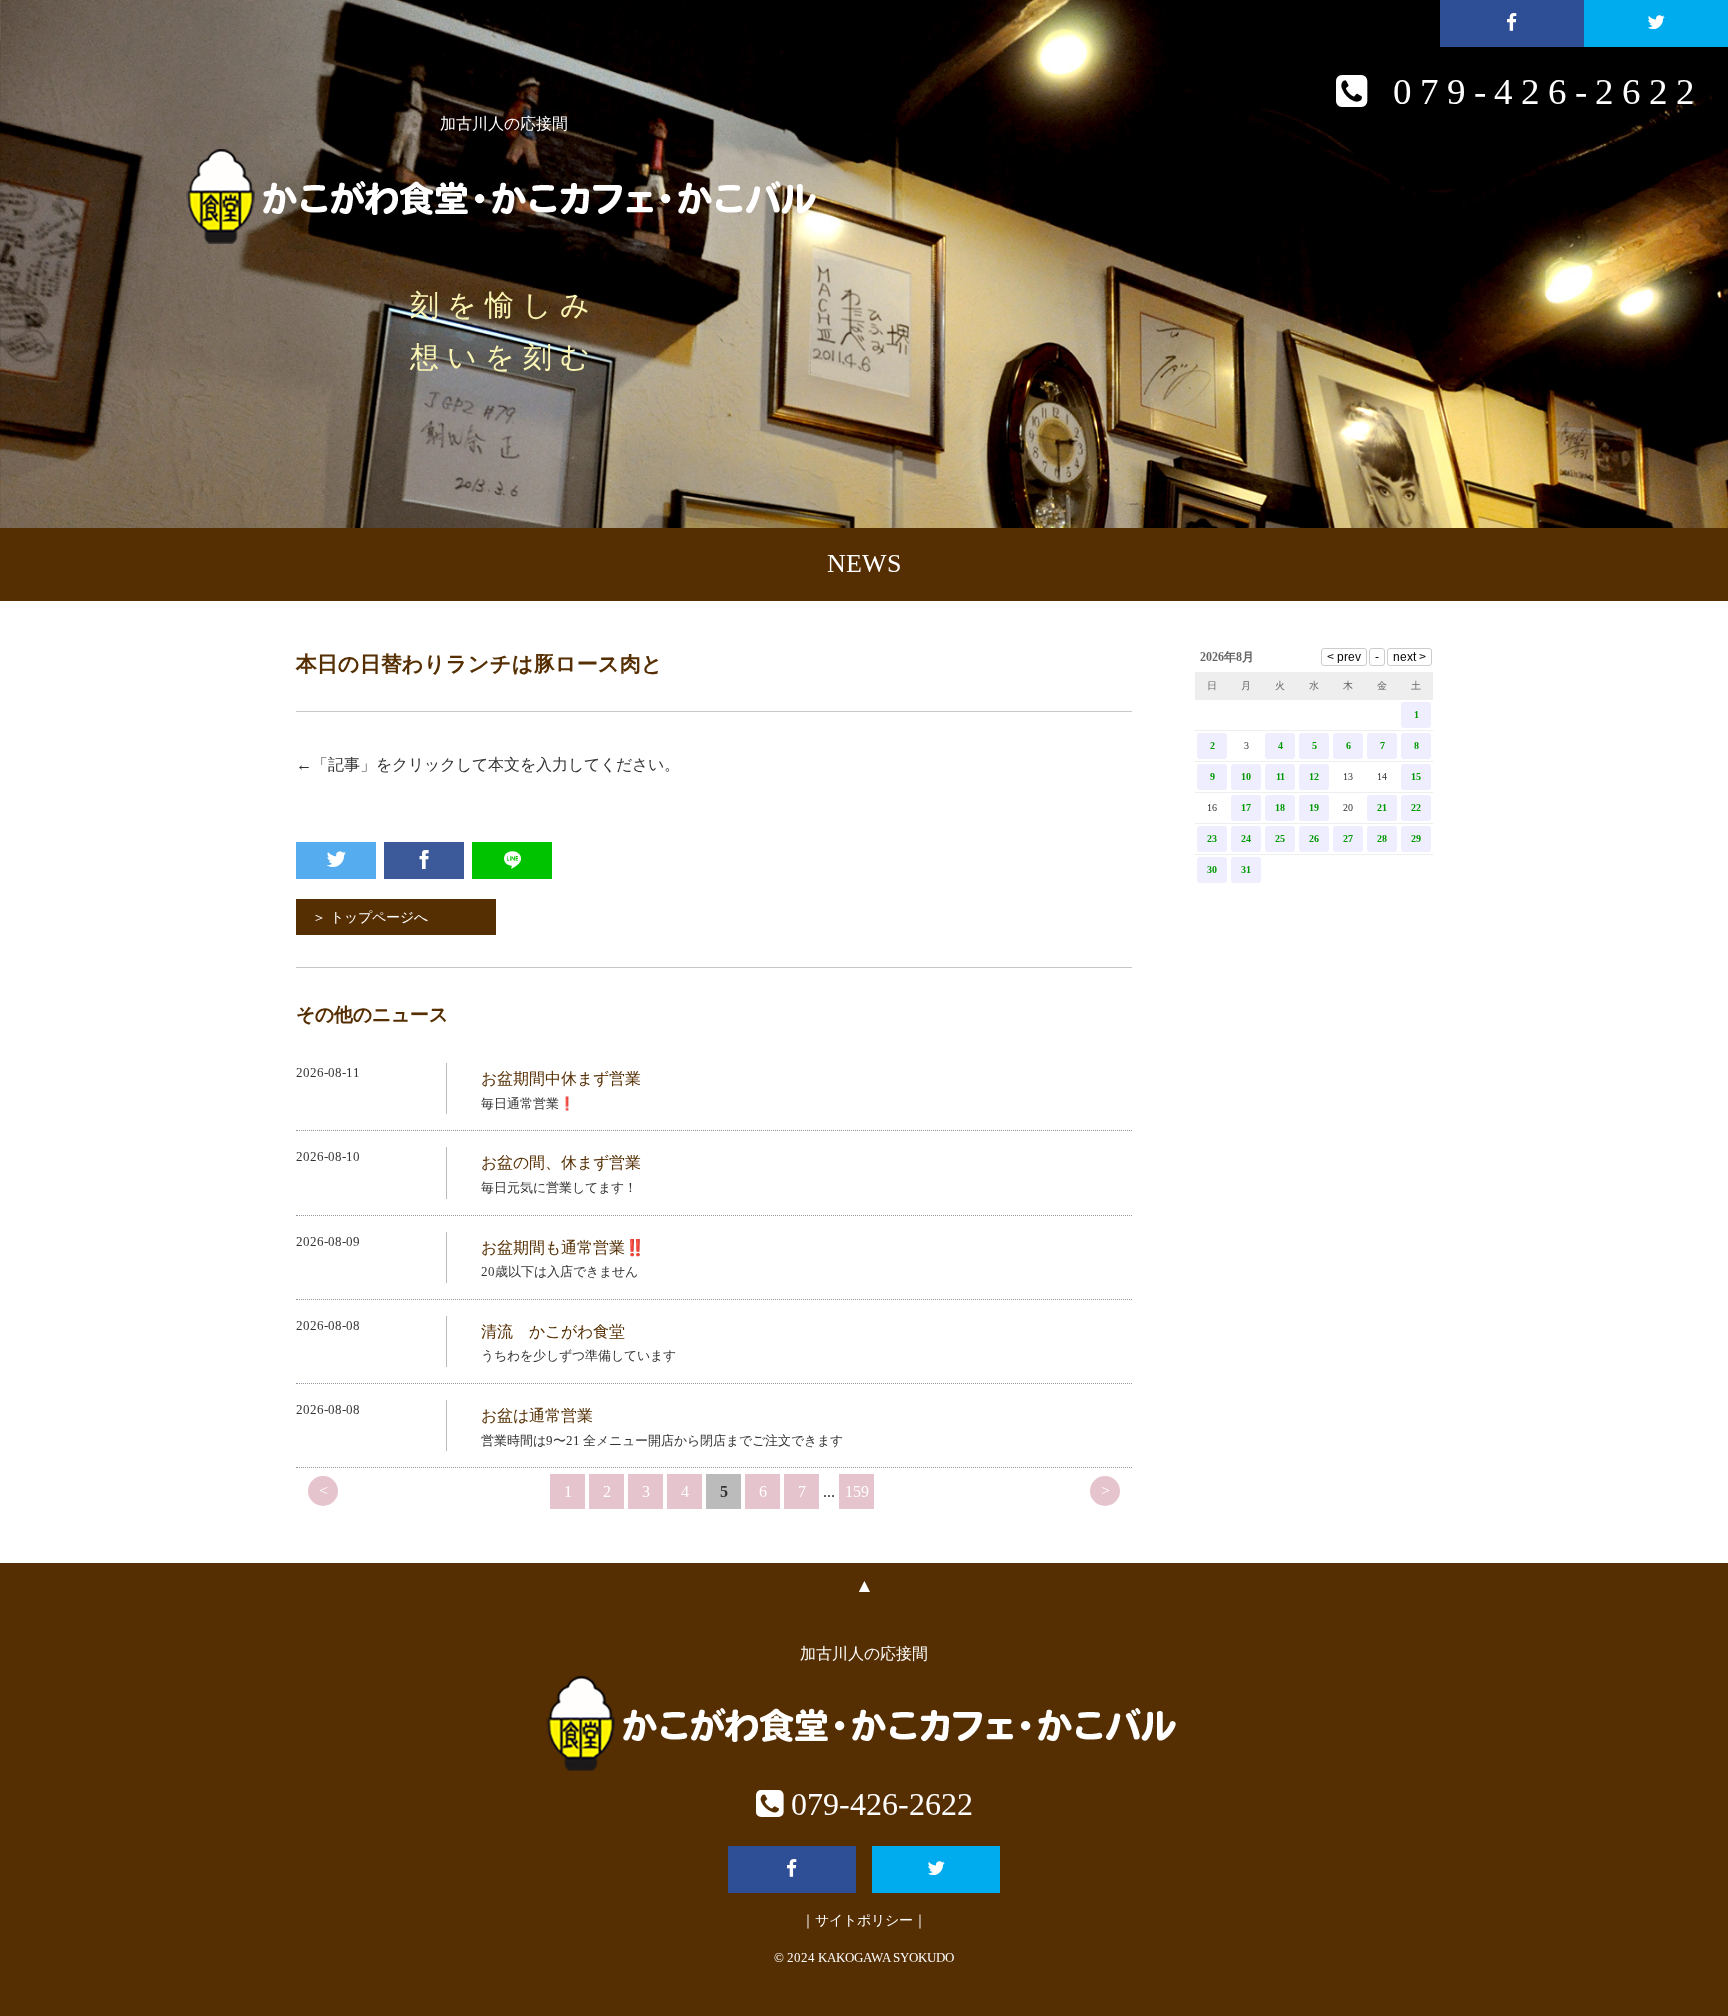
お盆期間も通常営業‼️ (563, 1247)
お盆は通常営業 (537, 1415)
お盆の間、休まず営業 (561, 1162)
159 (857, 1491)
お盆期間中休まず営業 (561, 1078)
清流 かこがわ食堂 (553, 1331)
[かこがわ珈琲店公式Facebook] (1511, 23)
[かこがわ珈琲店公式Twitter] (1656, 23)
